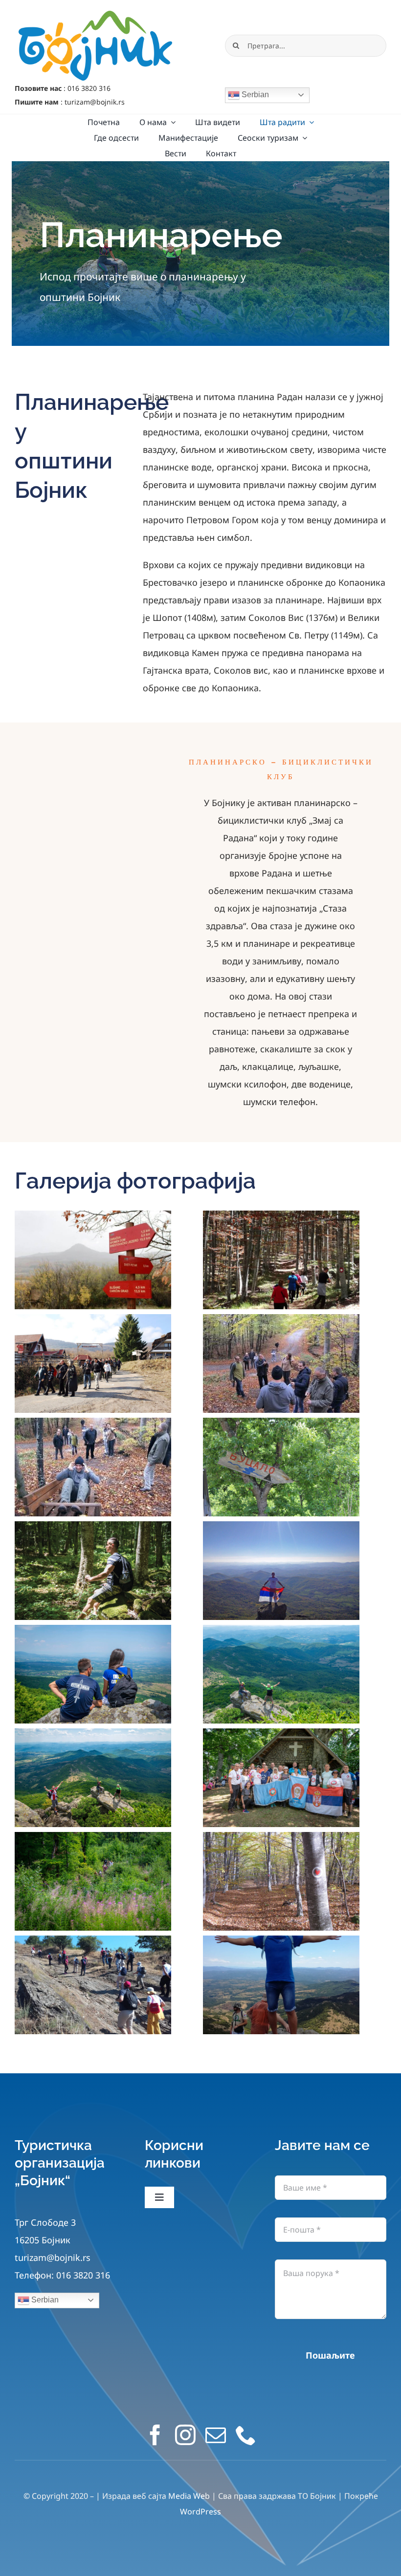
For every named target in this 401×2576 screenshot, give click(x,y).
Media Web (189, 2496)
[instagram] (185, 2435)
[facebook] (155, 2435)
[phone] (246, 2435)
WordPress (200, 2512)
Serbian (254, 95)
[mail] (216, 2435)
